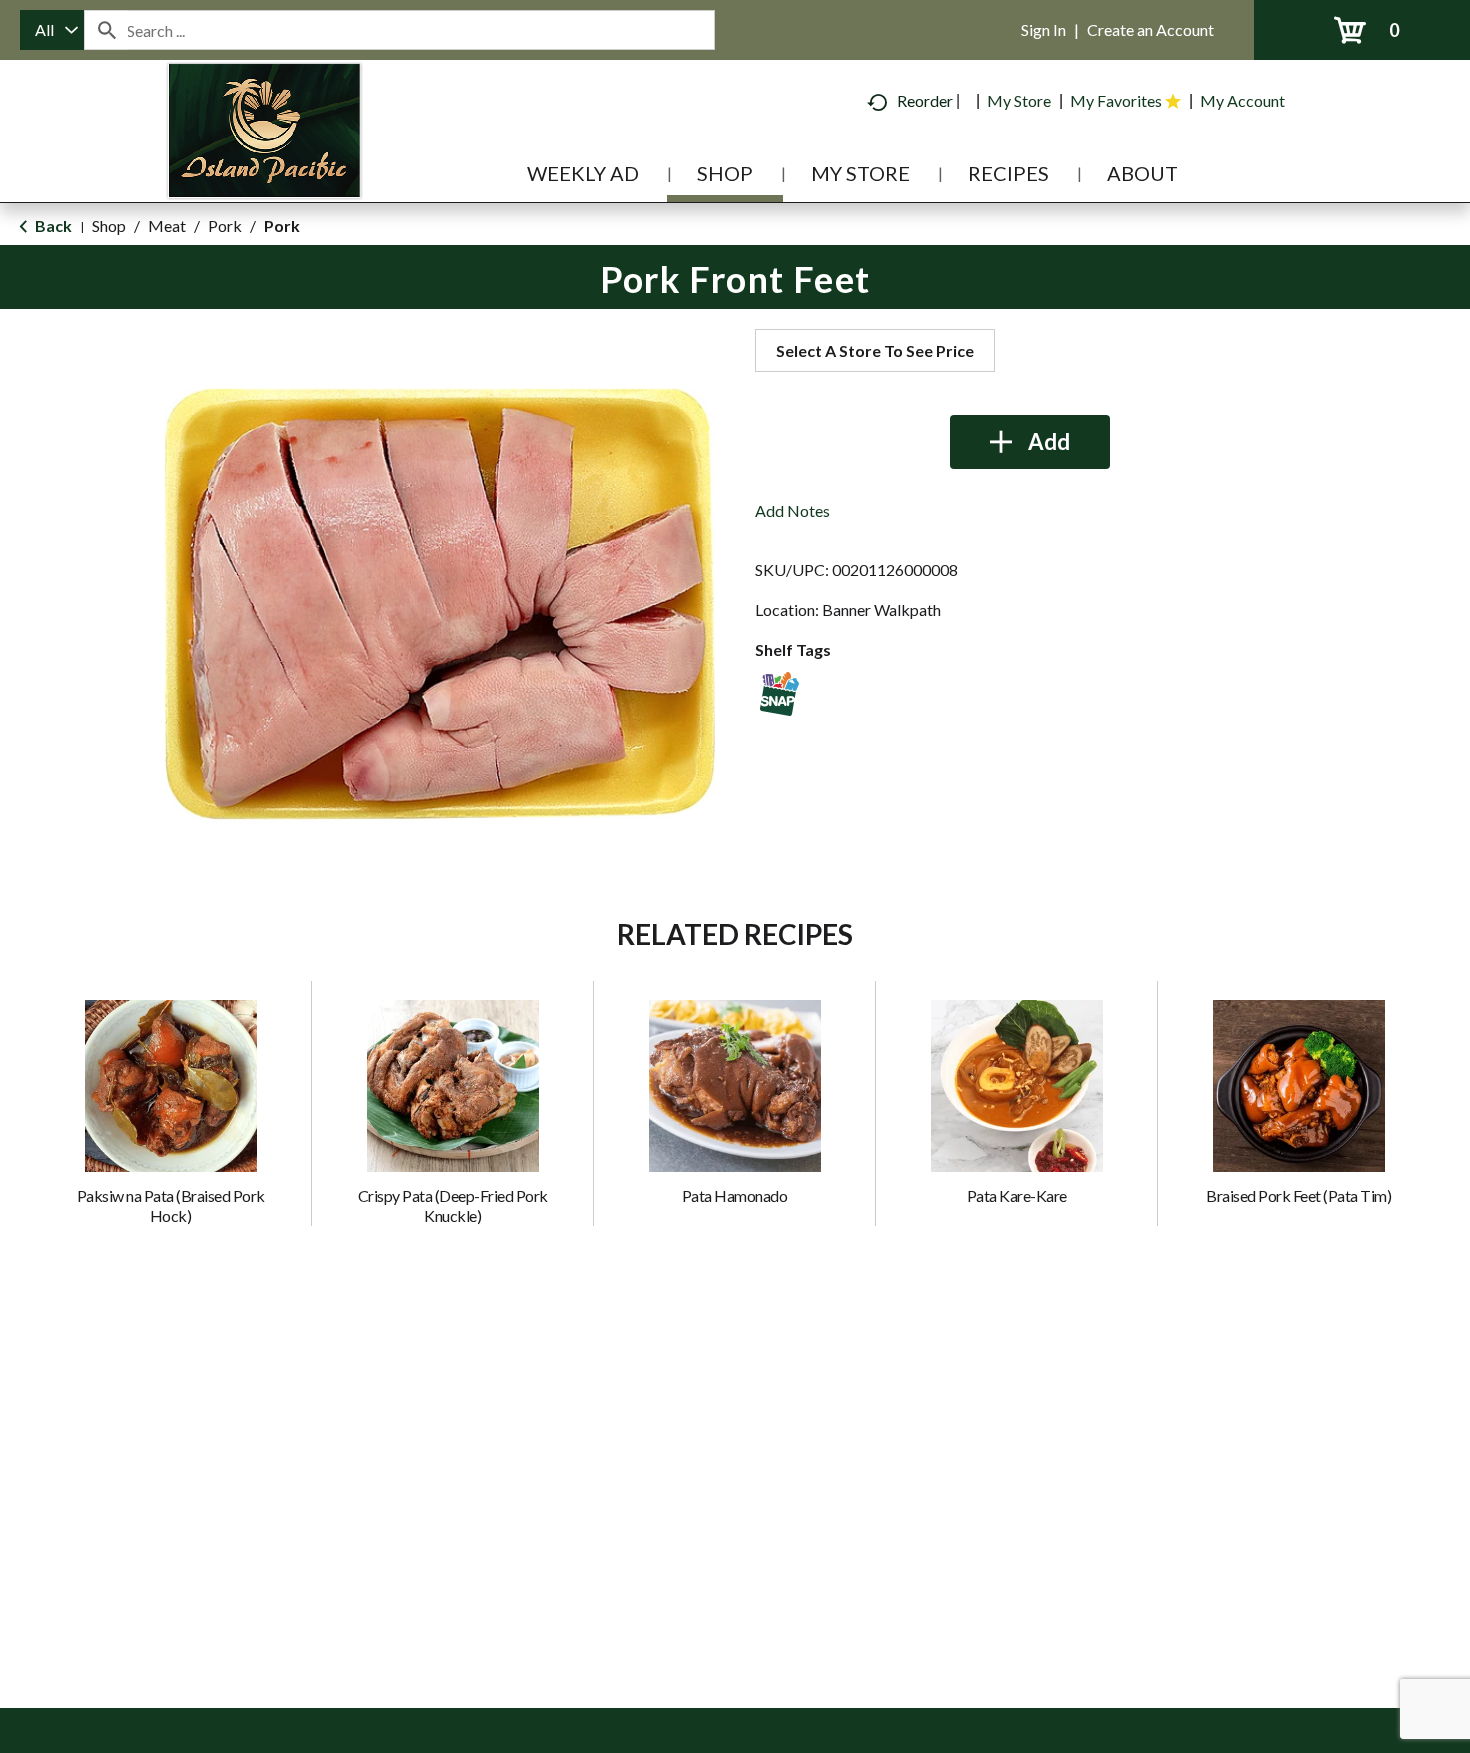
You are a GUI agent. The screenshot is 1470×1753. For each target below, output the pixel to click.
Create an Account (1150, 29)
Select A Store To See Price (875, 350)
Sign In (1043, 29)
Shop (109, 225)
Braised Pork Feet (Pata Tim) (1298, 1195)
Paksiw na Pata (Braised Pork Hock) (171, 1205)
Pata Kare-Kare (1017, 1195)
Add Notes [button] (792, 510)
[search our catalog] (106, 30)
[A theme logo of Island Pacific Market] (264, 159)
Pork (225, 225)
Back (52, 225)
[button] (1030, 442)
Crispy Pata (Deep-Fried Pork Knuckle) (453, 1205)
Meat (167, 225)
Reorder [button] (925, 100)
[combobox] (52, 30)
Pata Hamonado (735, 1195)
